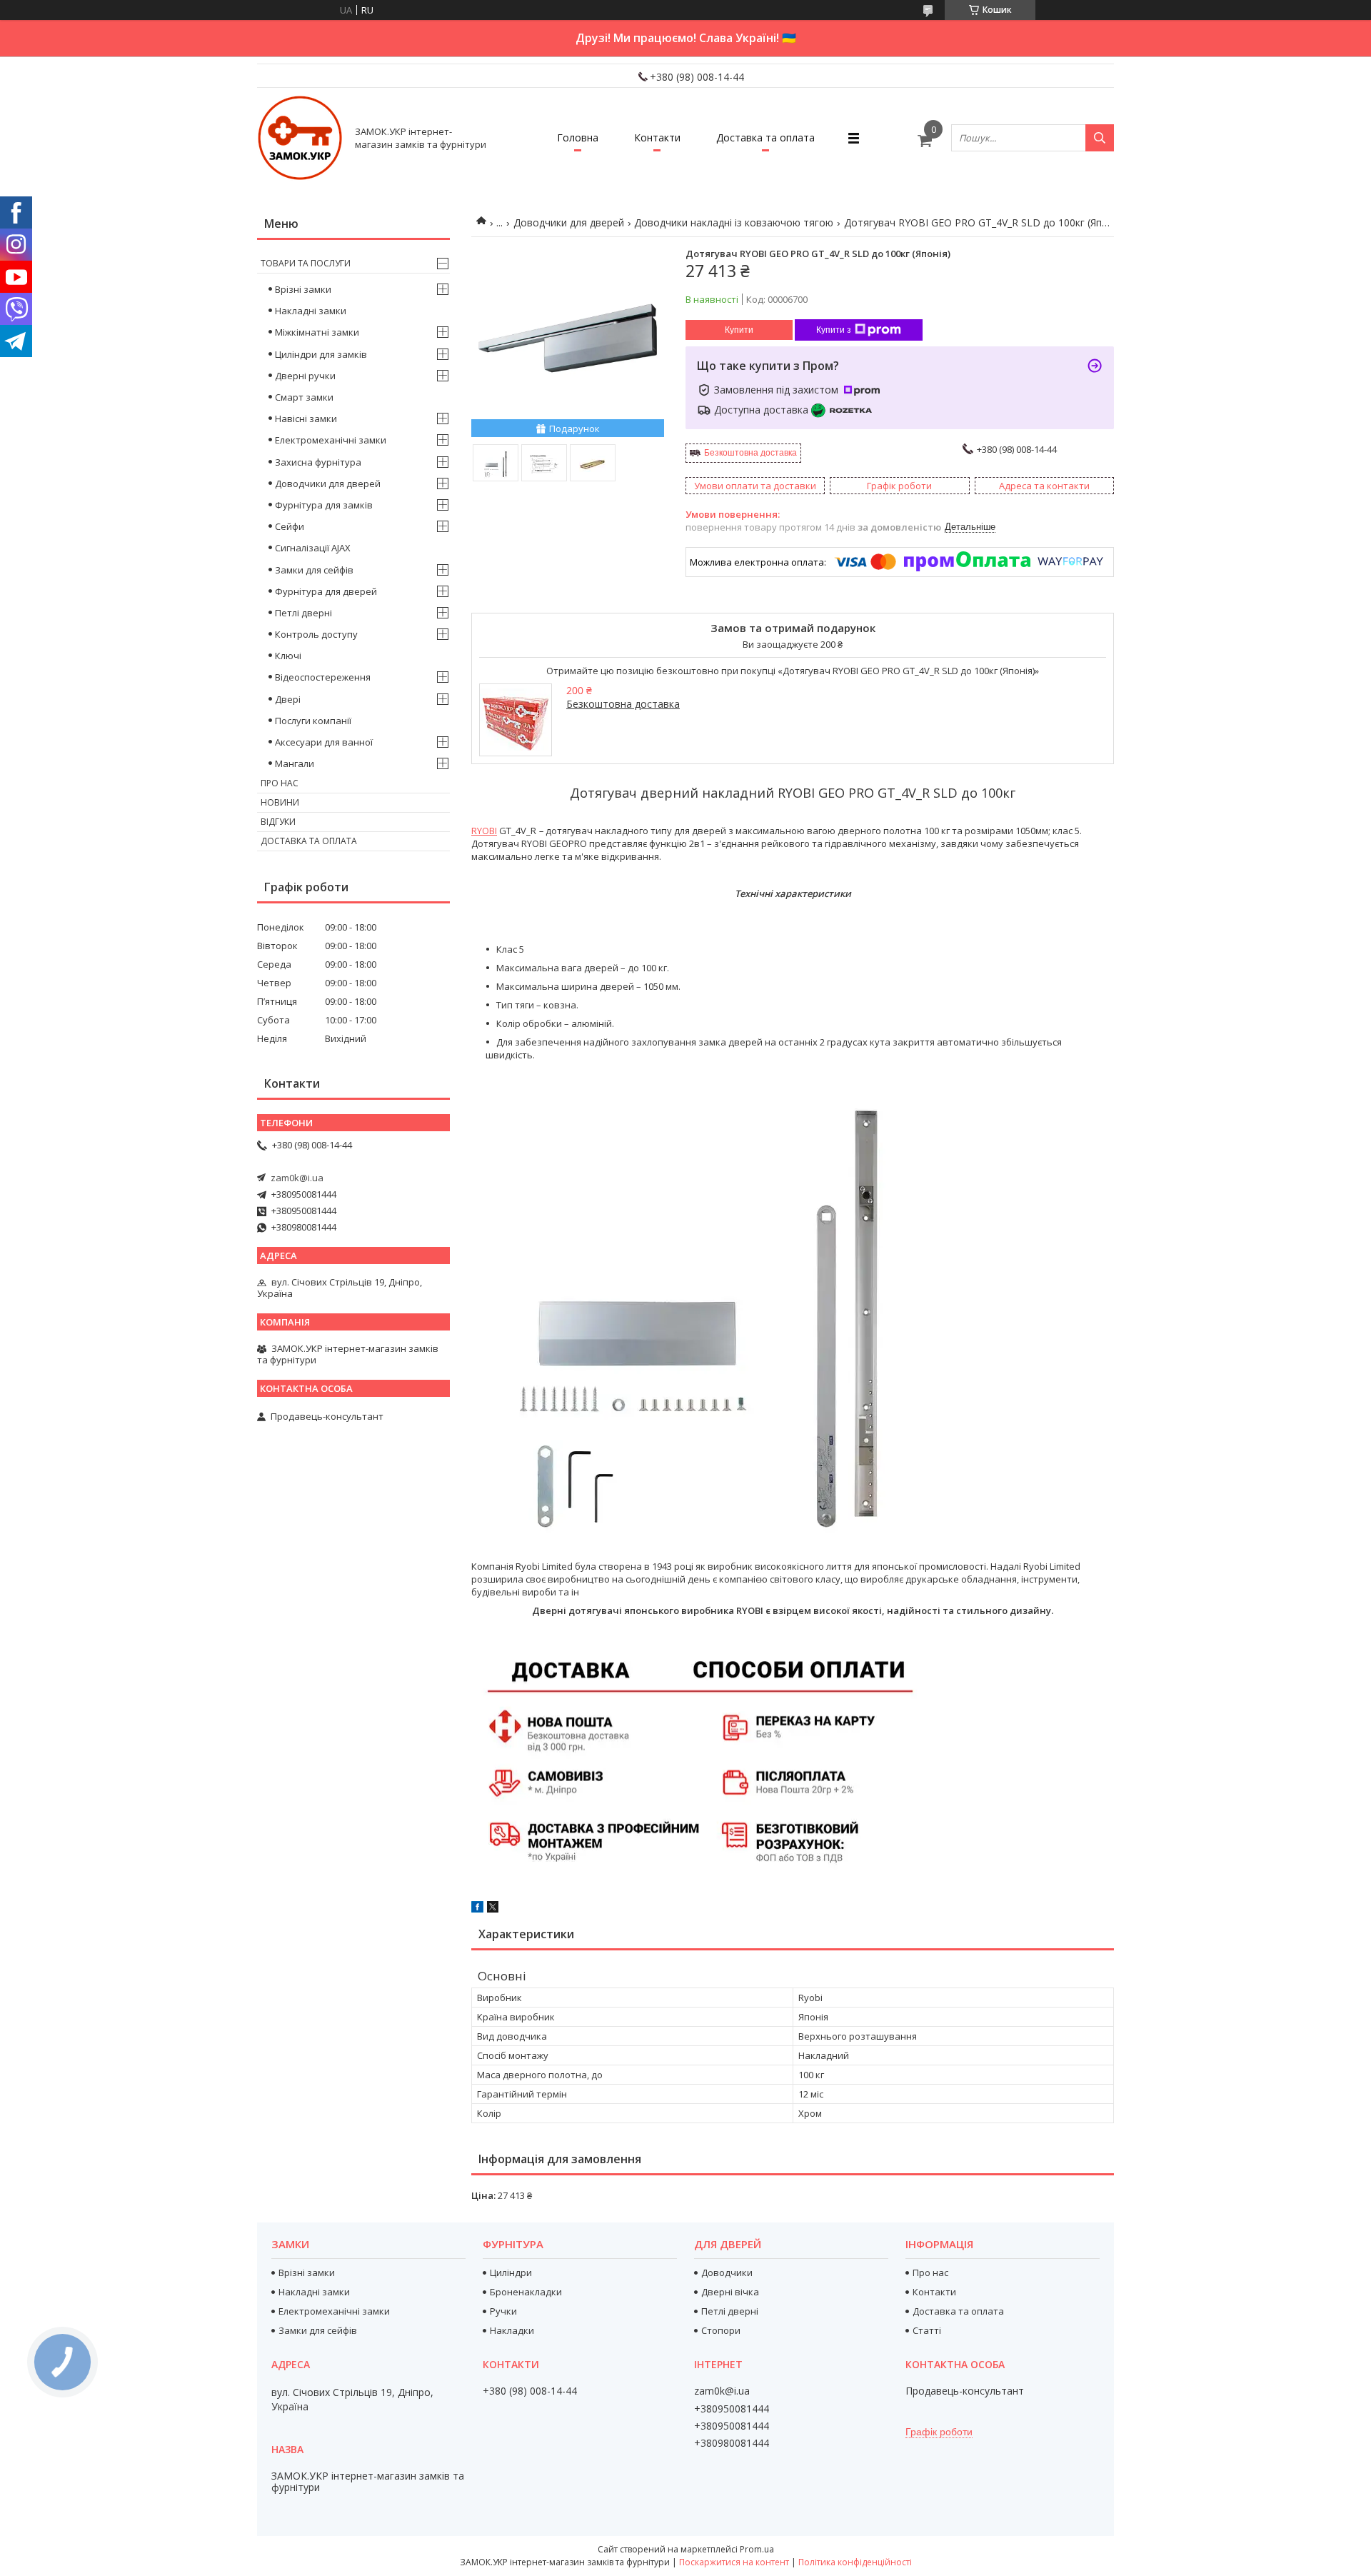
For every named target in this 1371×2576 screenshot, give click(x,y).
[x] (493, 1909)
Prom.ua (757, 2549)
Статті (927, 2330)
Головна (578, 137)
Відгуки (278, 822)
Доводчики (727, 2272)
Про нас (280, 783)
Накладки (512, 2330)
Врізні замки (303, 289)
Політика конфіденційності (855, 2562)
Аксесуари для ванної (324, 742)
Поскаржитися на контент (734, 2562)
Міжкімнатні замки (317, 332)
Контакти (657, 137)
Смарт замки (304, 397)
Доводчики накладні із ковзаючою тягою (734, 222)
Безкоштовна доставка (750, 453)
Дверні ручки (305, 376)
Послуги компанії (313, 721)
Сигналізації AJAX (313, 548)
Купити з (834, 330)
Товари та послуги (306, 263)
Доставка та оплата (765, 137)
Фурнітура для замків (324, 505)
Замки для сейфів (314, 570)
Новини (280, 802)
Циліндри (511, 2272)
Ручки (503, 2311)
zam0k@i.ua (297, 1178)
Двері (288, 699)
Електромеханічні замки (331, 440)
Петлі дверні (303, 613)
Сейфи (290, 526)
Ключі (288, 656)
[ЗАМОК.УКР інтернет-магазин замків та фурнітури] (300, 138)
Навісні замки (306, 419)
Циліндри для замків (321, 354)
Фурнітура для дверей (326, 591)
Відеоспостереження (323, 677)
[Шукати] (1100, 138)
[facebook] (477, 1909)
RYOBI (484, 831)
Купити (739, 330)
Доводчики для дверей (569, 222)
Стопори (721, 2330)
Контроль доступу (316, 634)
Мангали (295, 763)
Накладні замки (311, 311)
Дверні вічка (730, 2292)
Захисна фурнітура (318, 462)
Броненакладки (526, 2292)
